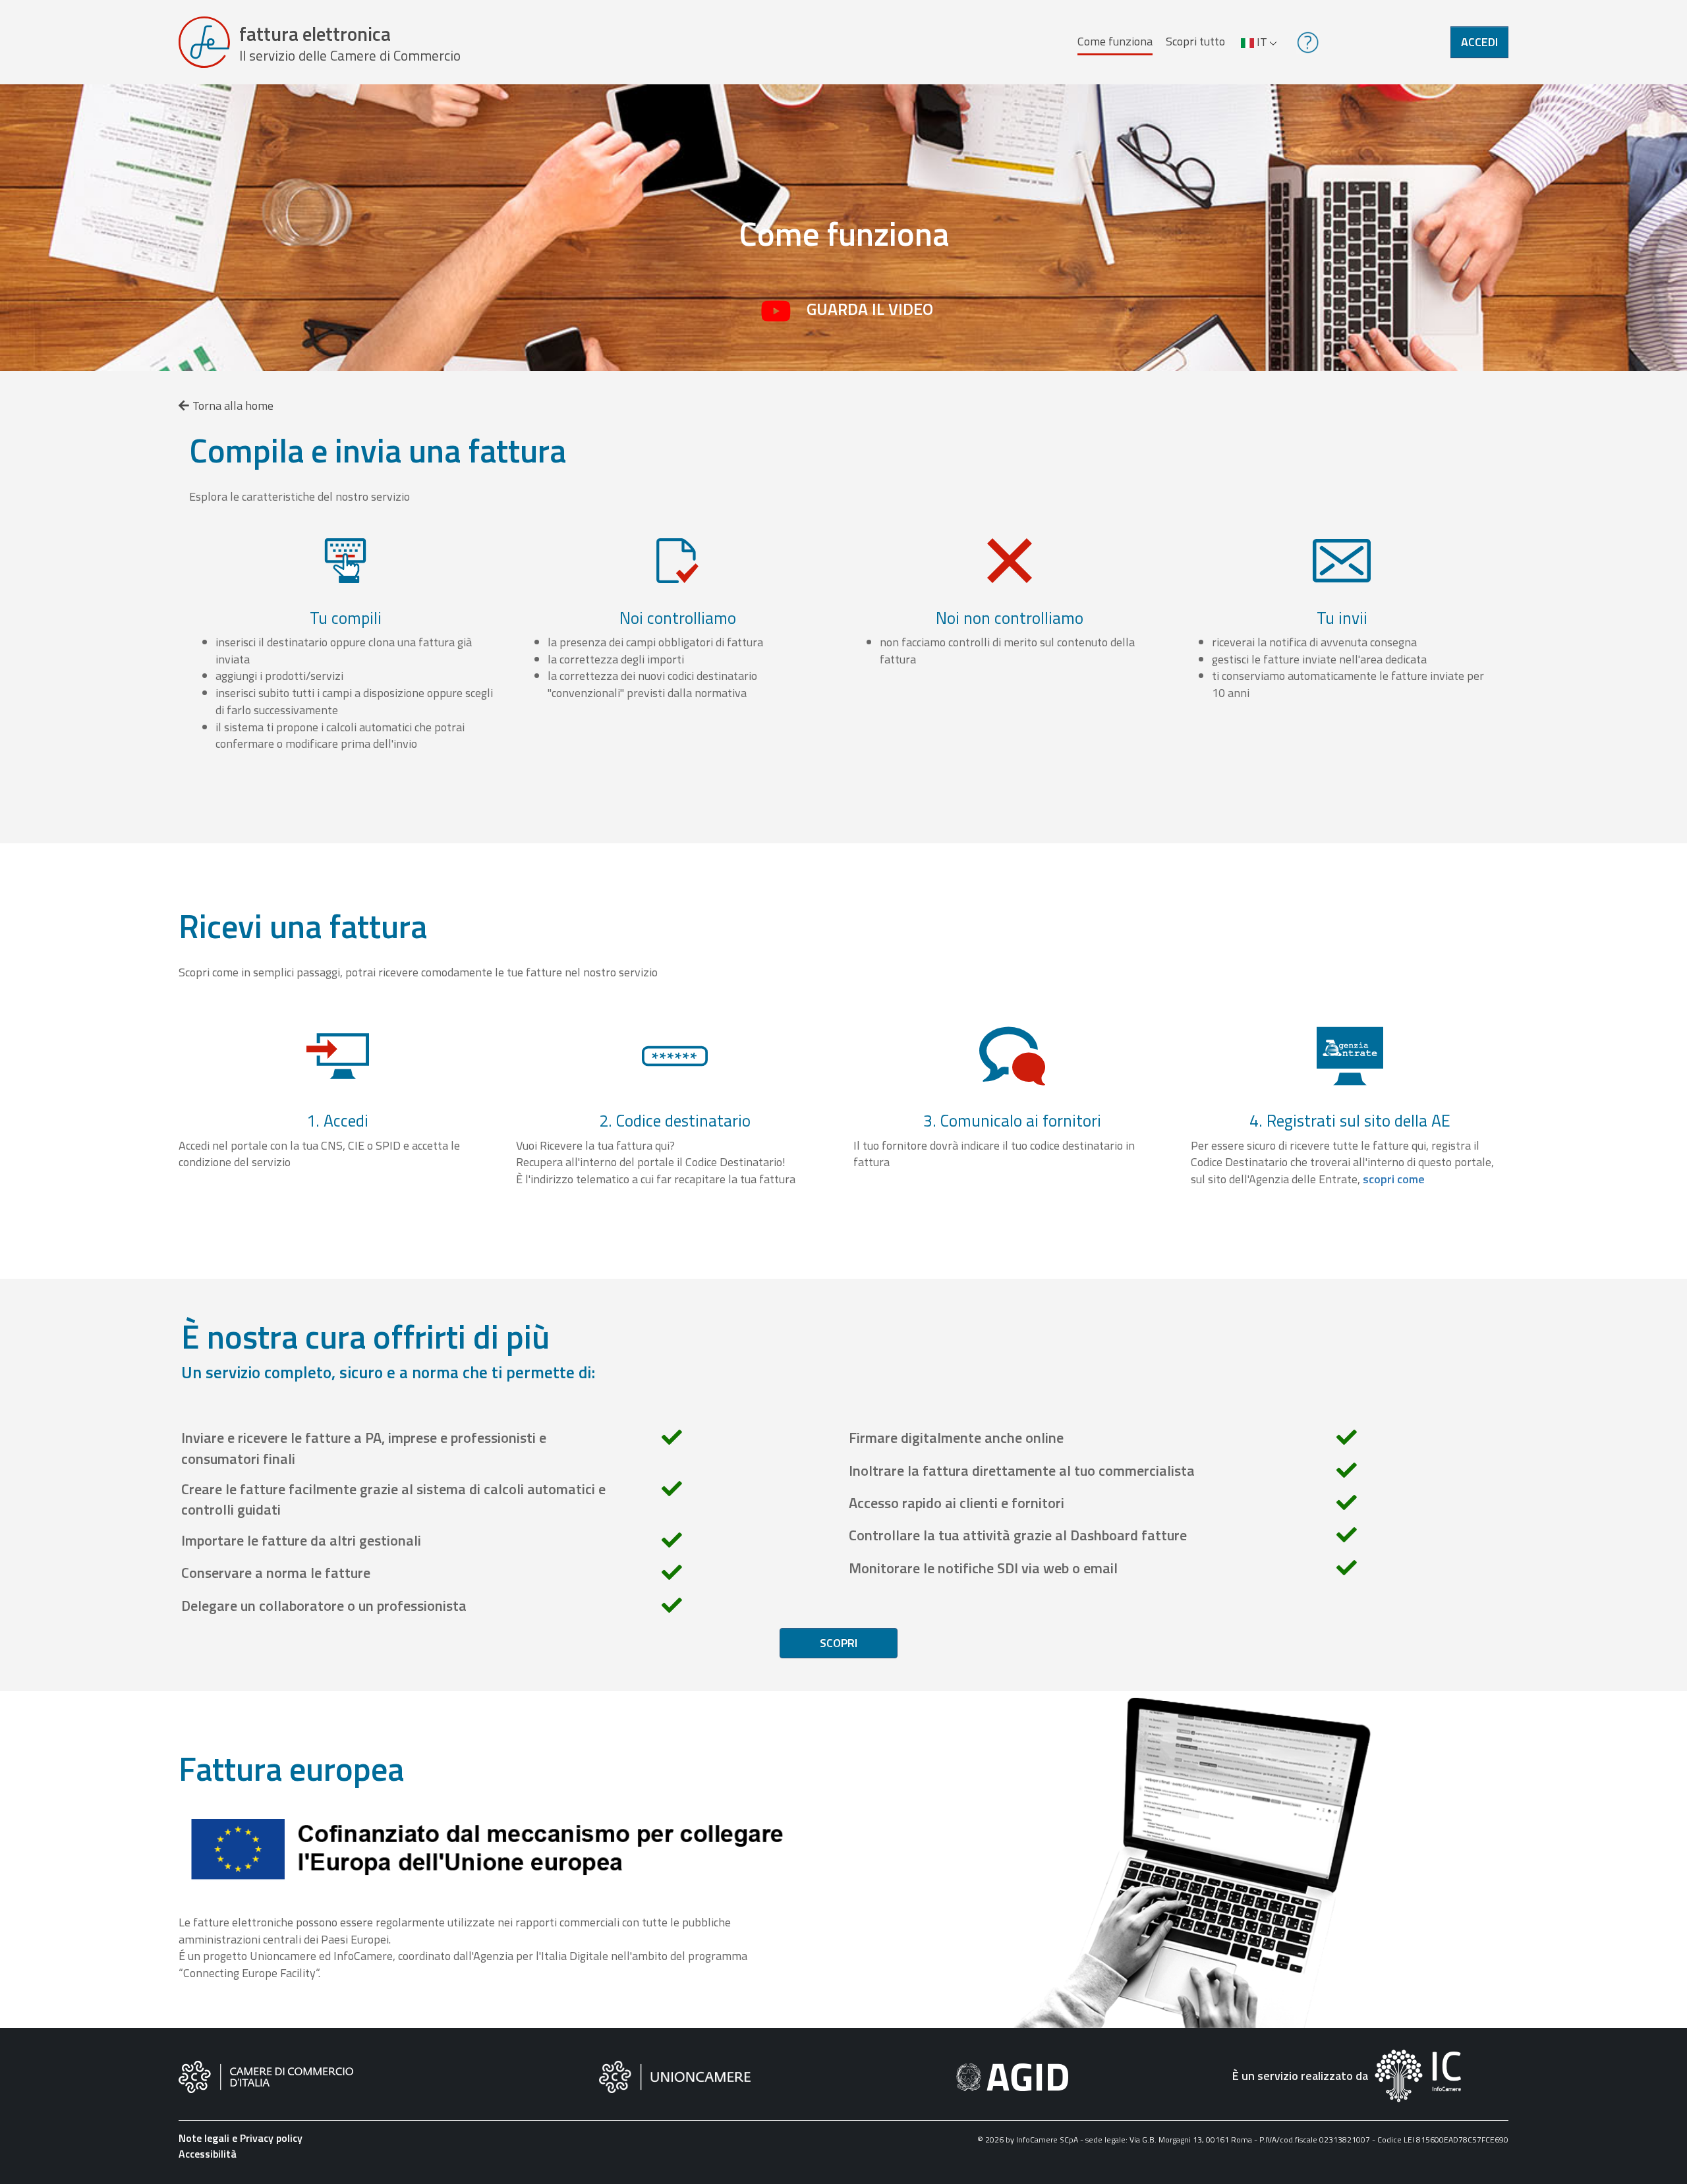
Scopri (839, 1643)
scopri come (1394, 1179)
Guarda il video (870, 309)
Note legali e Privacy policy (241, 2138)
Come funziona (1115, 41)
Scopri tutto (1195, 41)
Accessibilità (208, 2154)
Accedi (1479, 42)
